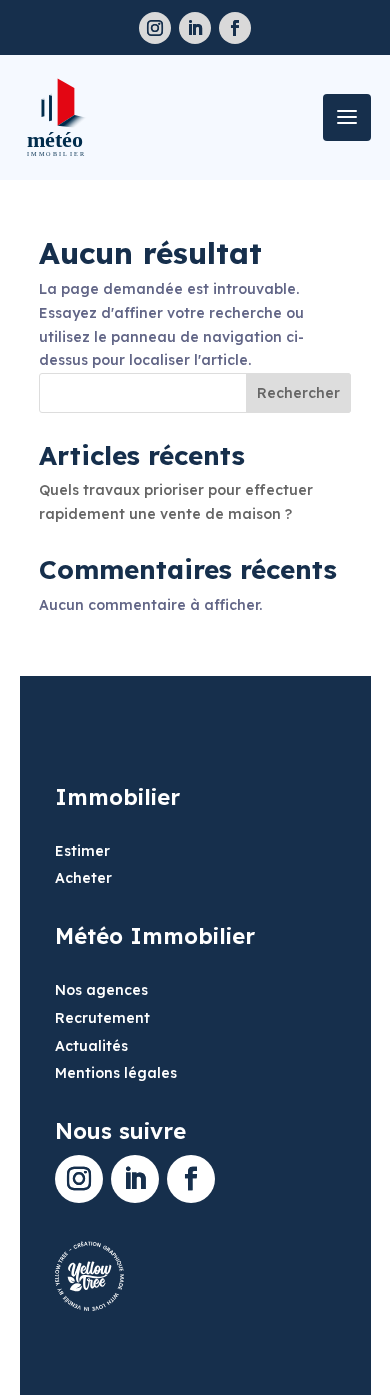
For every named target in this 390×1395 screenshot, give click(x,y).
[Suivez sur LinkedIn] (195, 28)
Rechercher (298, 393)
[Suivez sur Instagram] (155, 28)
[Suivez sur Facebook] (235, 28)
